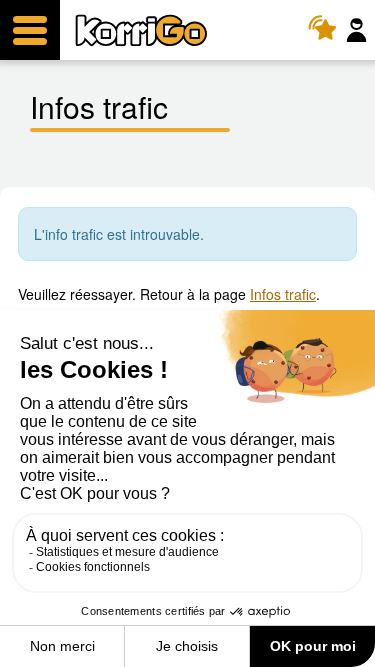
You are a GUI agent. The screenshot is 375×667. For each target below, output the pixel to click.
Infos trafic (283, 294)
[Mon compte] (359, 30)
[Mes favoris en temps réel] (328, 30)
